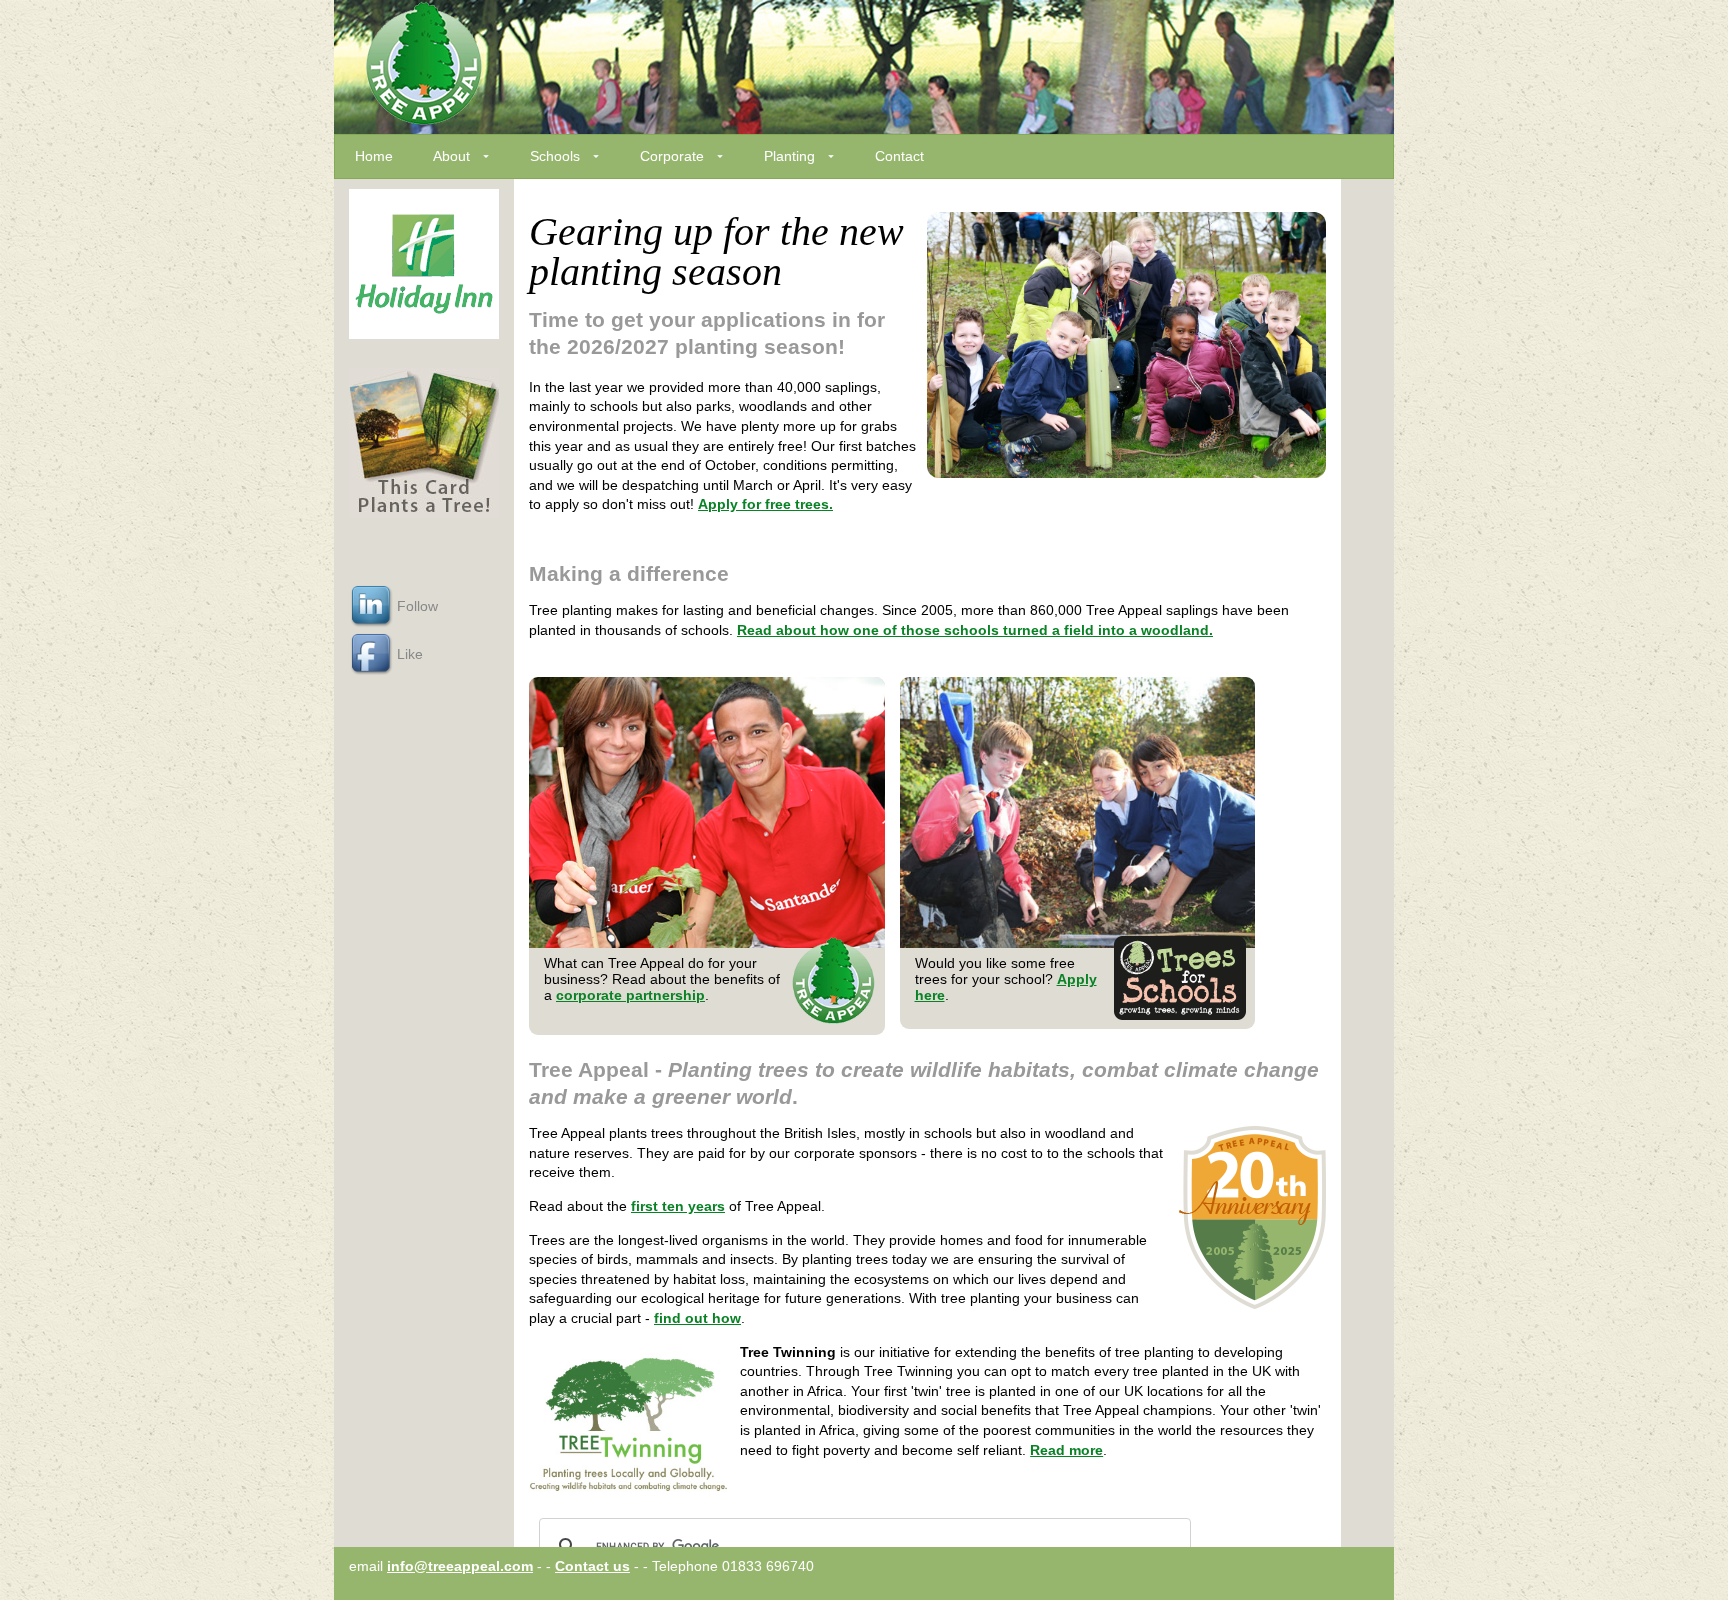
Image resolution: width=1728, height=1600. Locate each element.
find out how (697, 1318)
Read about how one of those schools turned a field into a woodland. (975, 630)
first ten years (678, 1206)
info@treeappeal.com (460, 1566)
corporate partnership (630, 995)
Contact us (592, 1566)
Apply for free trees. (765, 504)
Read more (1066, 1450)
